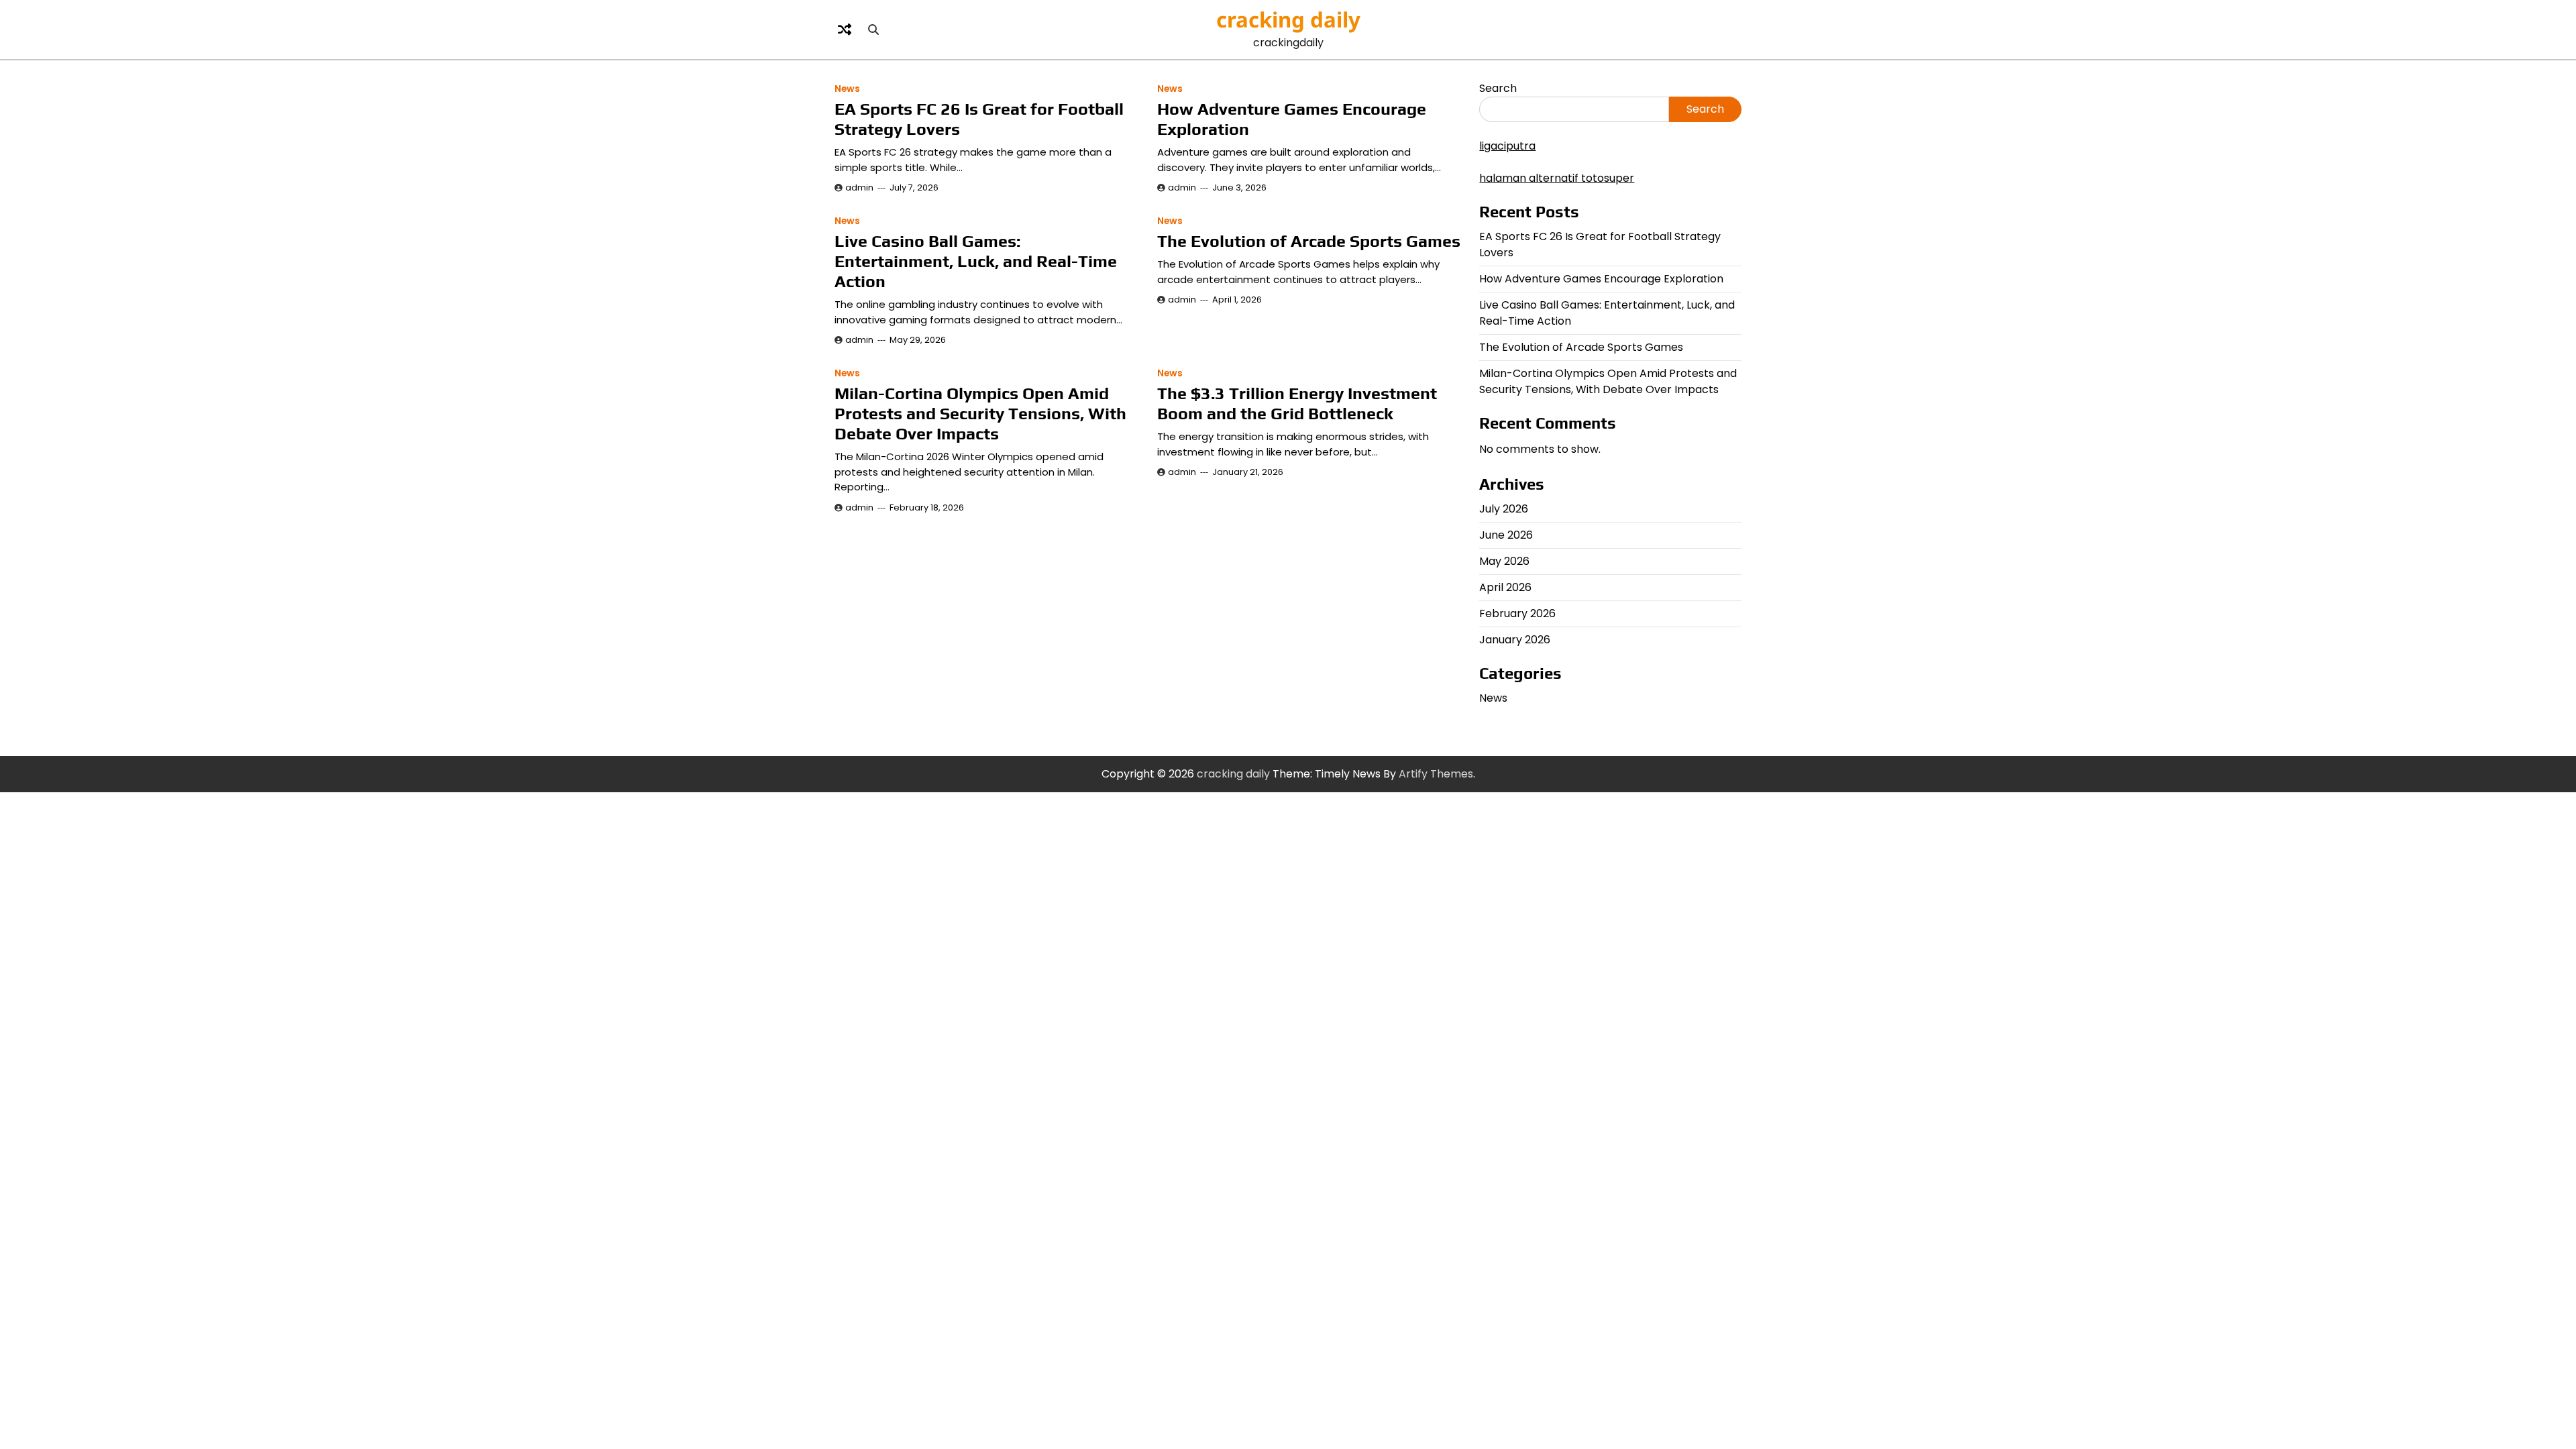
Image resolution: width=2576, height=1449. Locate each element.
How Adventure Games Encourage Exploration (1601, 279)
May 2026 (1504, 561)
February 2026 (1517, 613)
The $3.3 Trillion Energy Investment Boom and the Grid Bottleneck (1297, 404)
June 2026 (1506, 535)
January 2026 (1515, 640)
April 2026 (1505, 587)
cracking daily (1288, 19)
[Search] (873, 30)
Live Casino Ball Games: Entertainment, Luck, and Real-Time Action (976, 261)
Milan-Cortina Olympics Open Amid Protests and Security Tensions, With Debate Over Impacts (980, 414)
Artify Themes (1436, 774)
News (847, 89)
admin (859, 187)
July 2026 (1504, 509)
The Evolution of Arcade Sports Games (1309, 241)
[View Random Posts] (845, 30)
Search (1498, 88)
